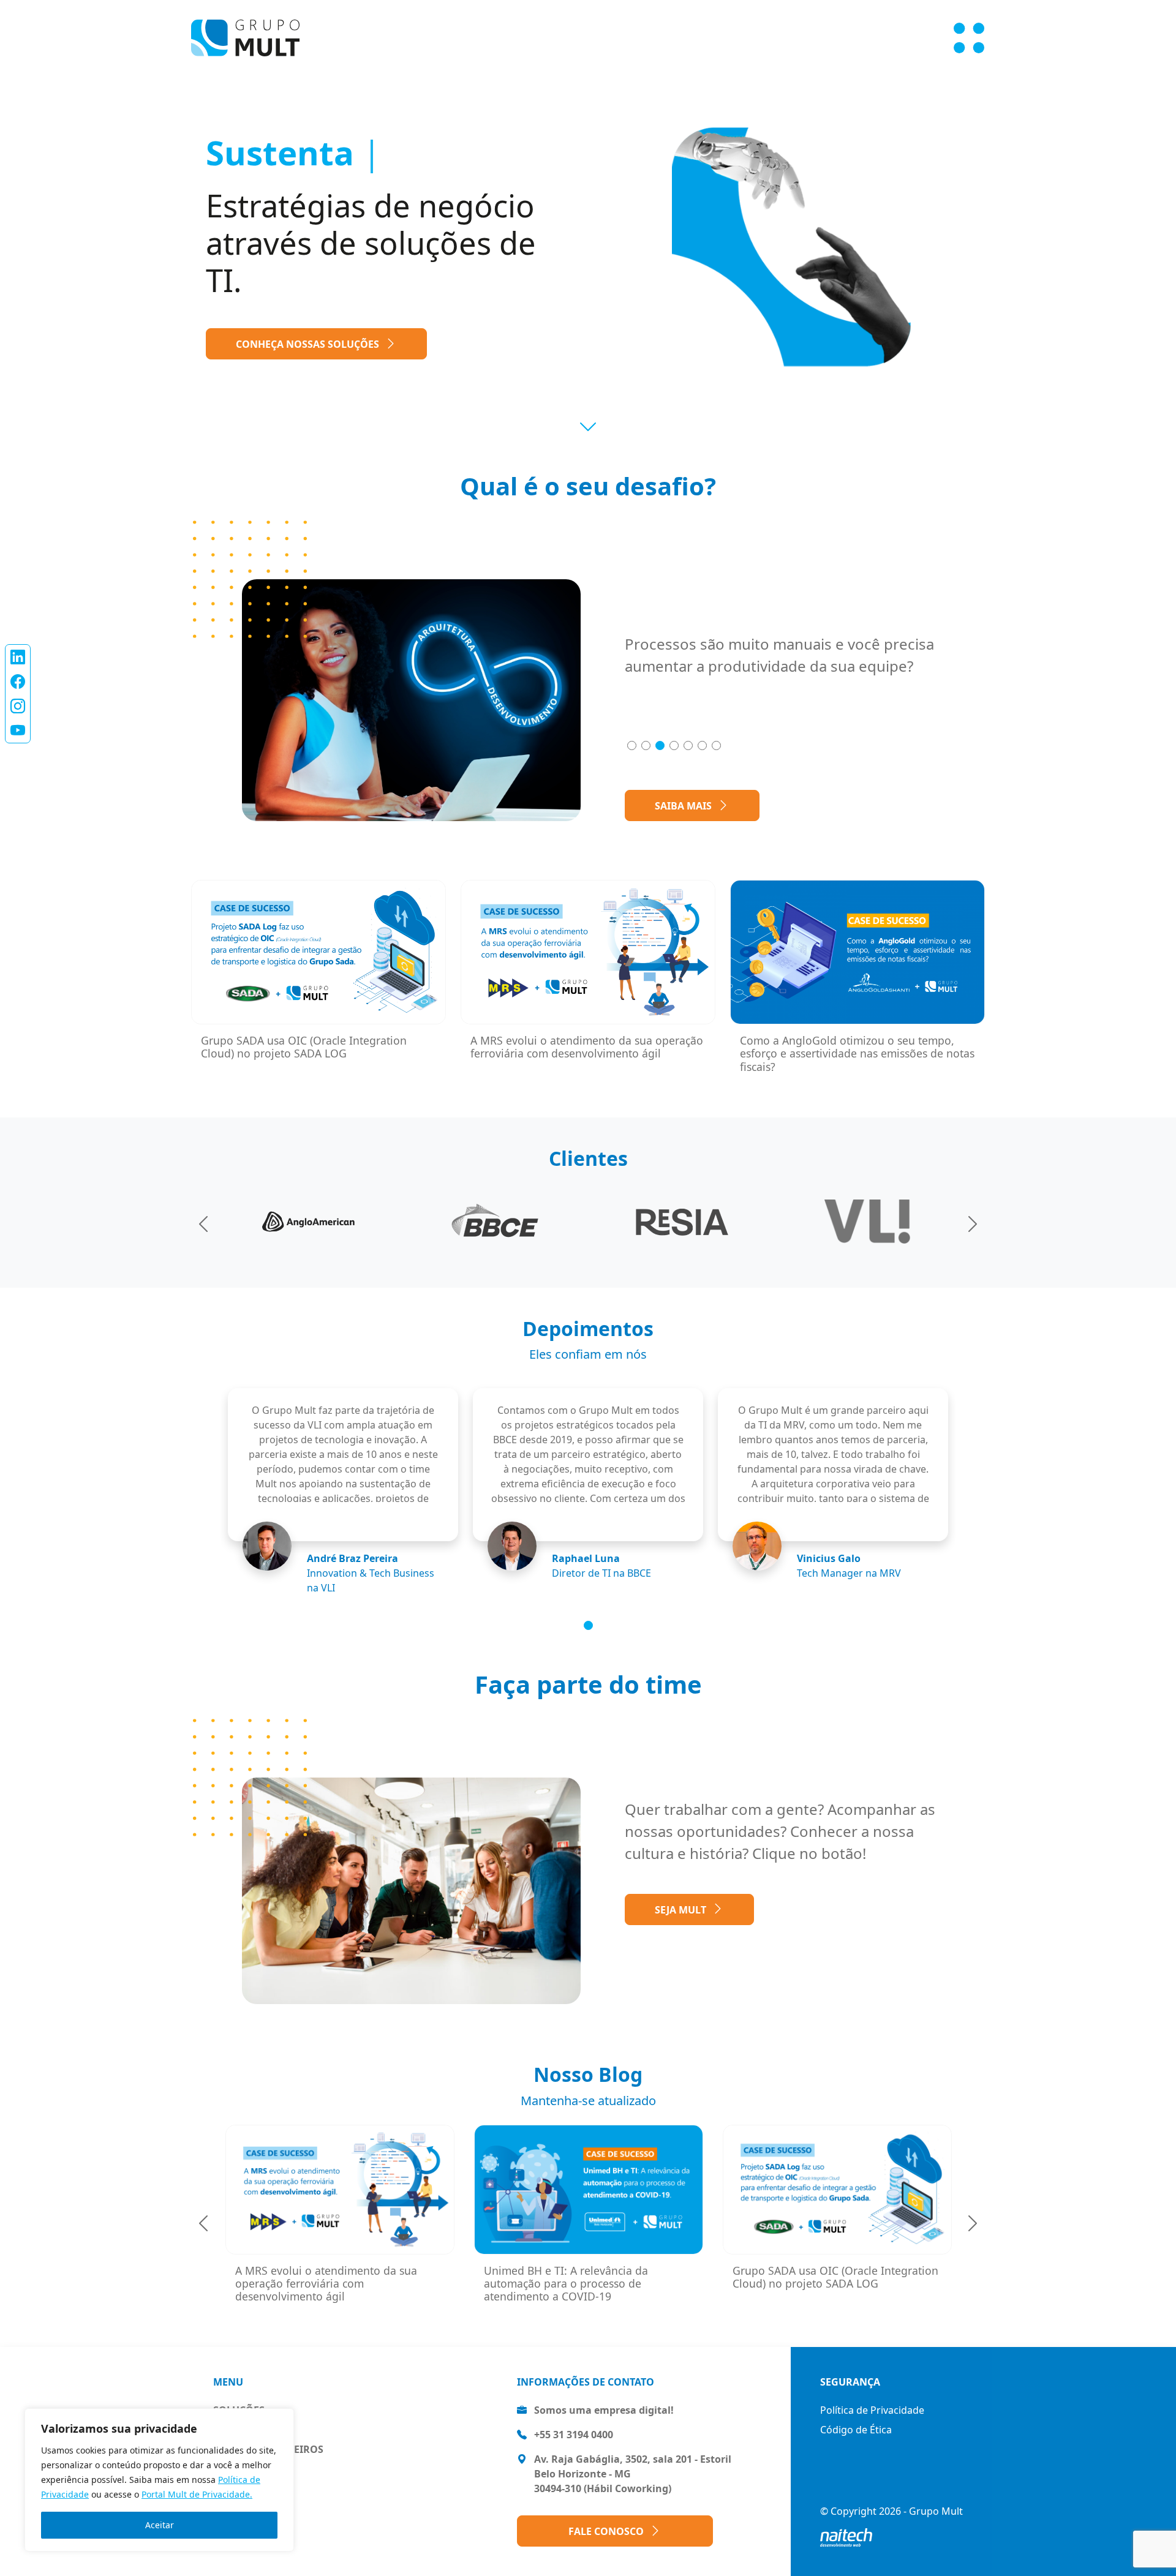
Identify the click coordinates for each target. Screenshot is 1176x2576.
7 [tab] (716, 745)
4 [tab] (674, 745)
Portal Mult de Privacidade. (197, 2494)
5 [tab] (688, 745)
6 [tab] (702, 745)
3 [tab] (660, 745)
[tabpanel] (790, 660)
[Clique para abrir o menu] (969, 38)
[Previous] (203, 1222)
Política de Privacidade (872, 2410)
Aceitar (160, 2525)
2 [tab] (646, 745)
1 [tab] (632, 745)
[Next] (973, 1222)
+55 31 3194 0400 (574, 2435)
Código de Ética (856, 2430)
